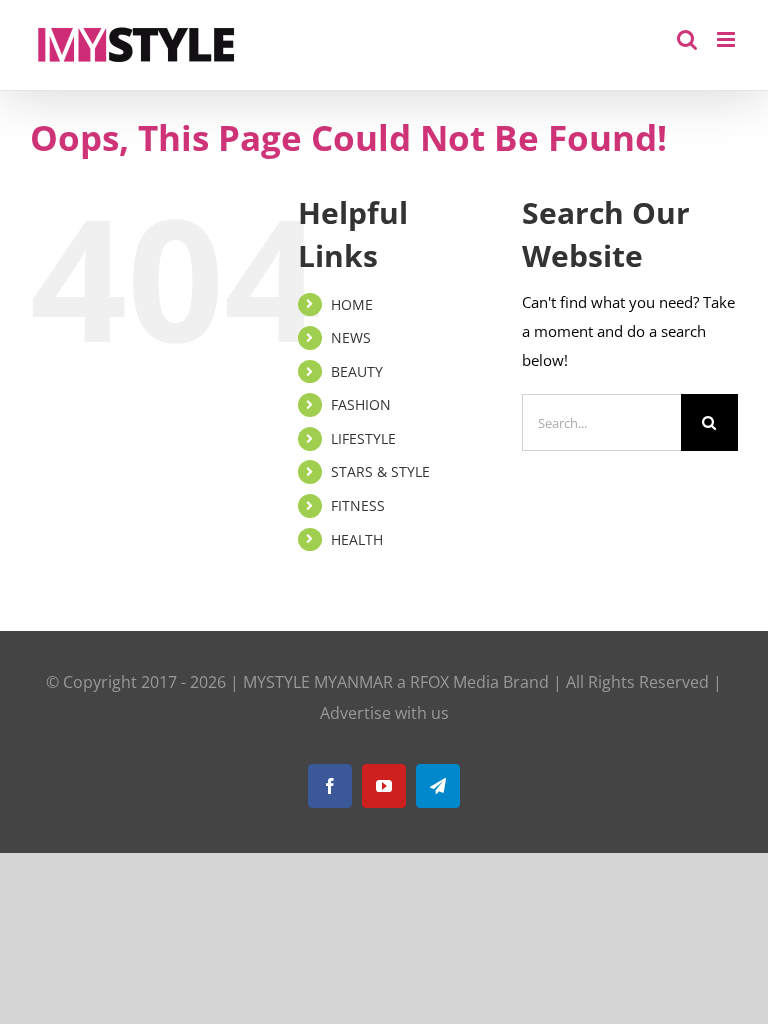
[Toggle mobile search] (687, 39)
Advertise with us (384, 713)
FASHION (361, 404)
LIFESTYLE (363, 438)
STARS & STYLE (380, 471)
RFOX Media (454, 682)
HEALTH (357, 539)
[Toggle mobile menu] (727, 39)
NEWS (351, 337)
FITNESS (358, 505)
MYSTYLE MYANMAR (318, 682)
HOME (352, 304)
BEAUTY (357, 371)
